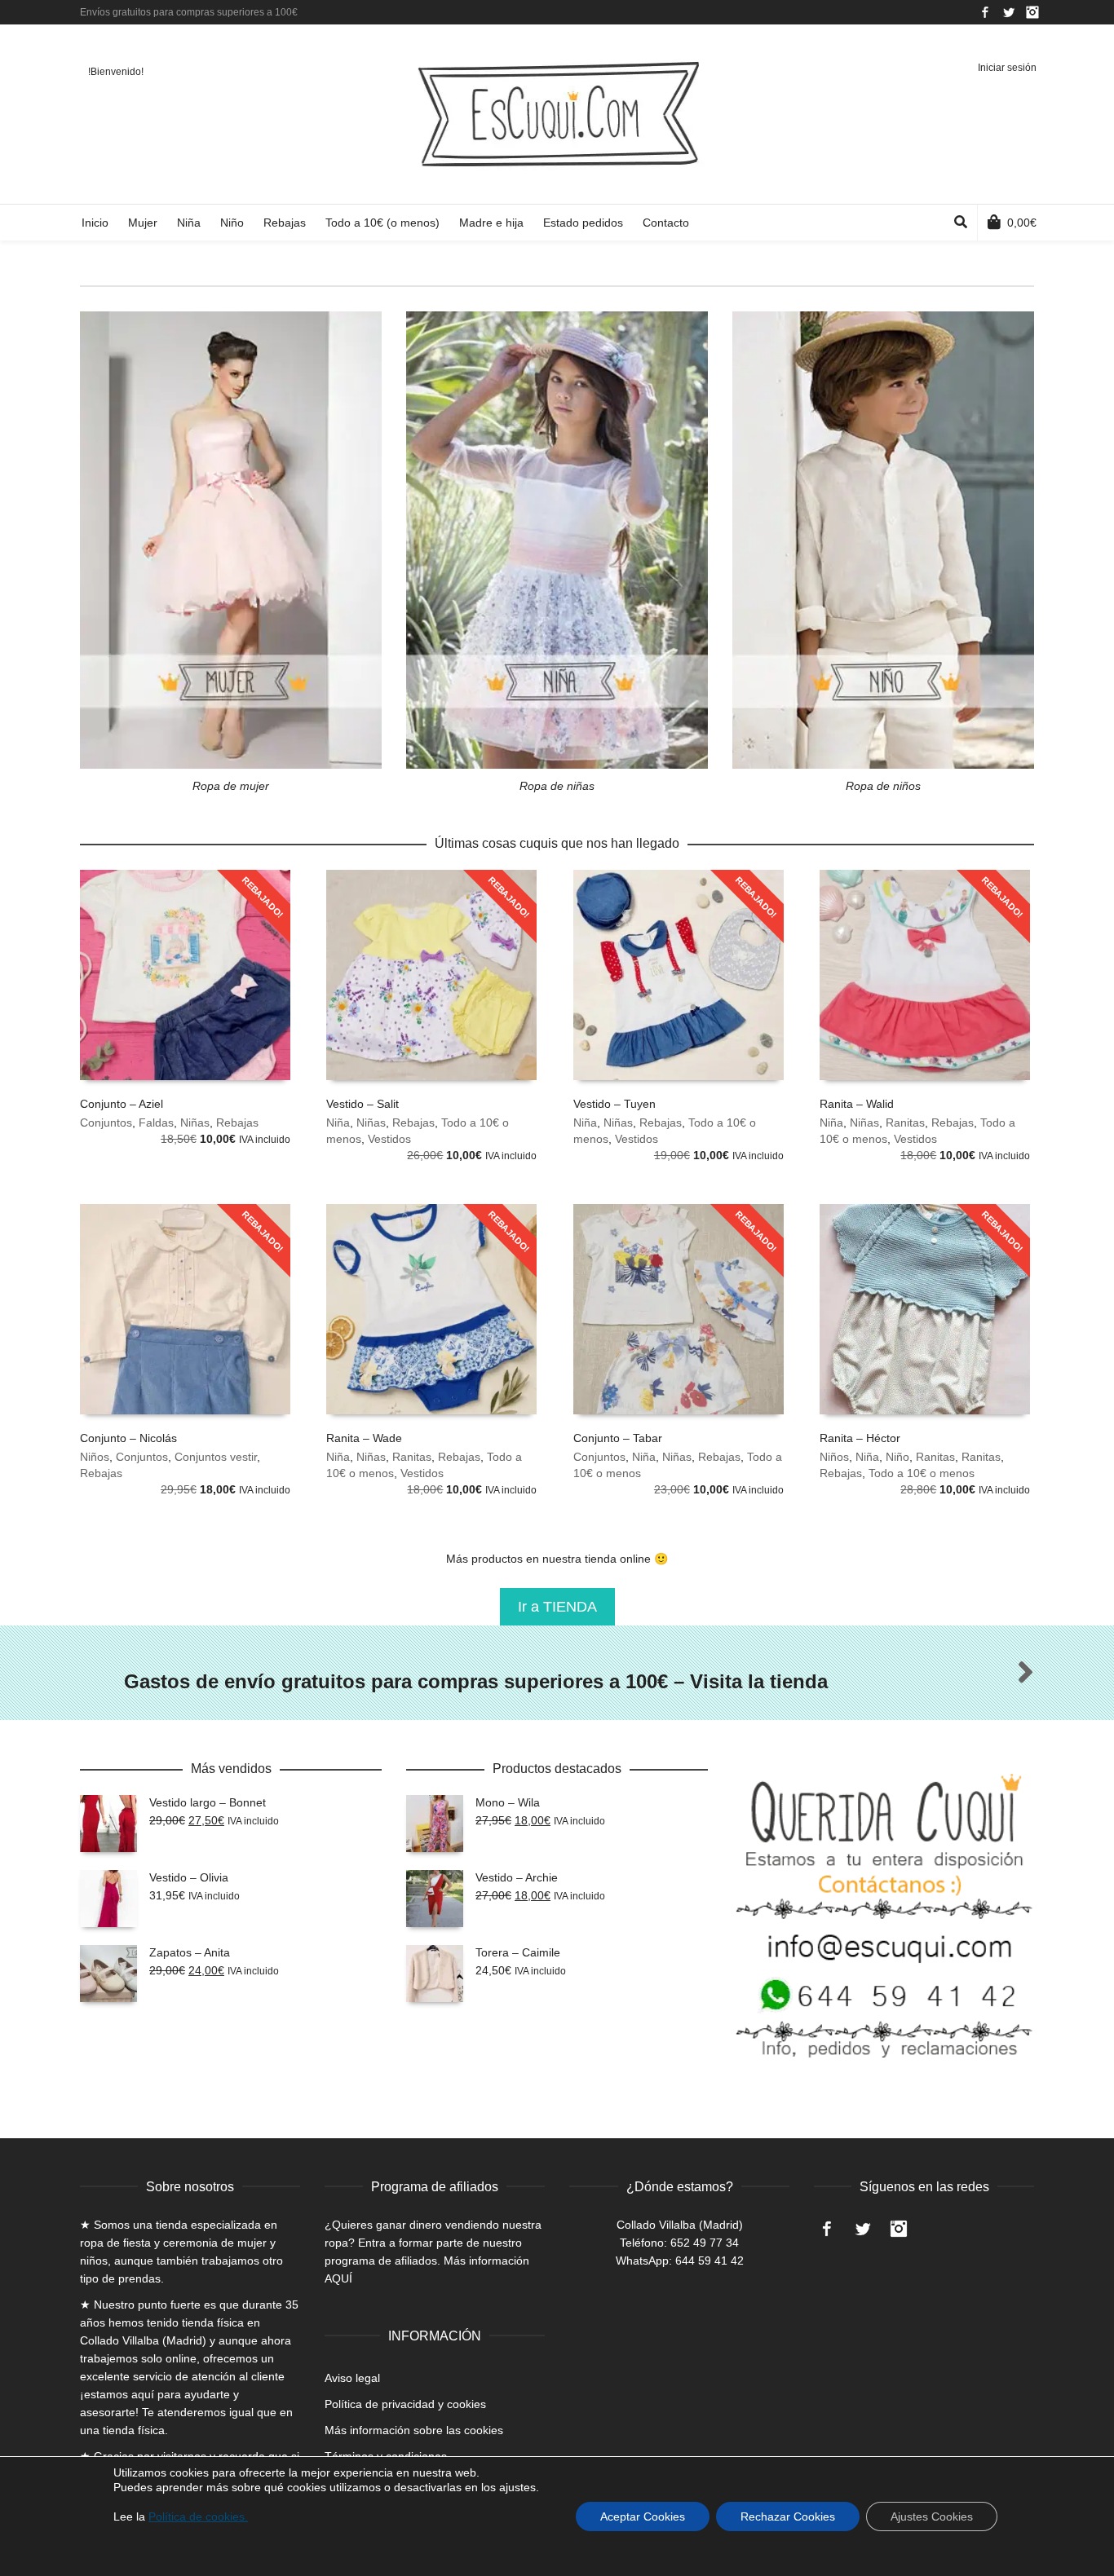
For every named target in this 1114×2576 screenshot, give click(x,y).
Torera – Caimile (518, 1952)
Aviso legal (352, 2378)
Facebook (985, 12)
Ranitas (905, 1123)
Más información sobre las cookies (414, 2430)
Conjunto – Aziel (122, 1104)
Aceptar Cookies (643, 2516)
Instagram (1032, 12)
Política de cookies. (198, 2516)
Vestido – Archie (517, 1877)
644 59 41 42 (710, 2261)
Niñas (195, 1123)
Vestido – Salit (362, 1104)
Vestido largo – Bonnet (208, 1802)
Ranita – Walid (857, 1104)
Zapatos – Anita (190, 1952)
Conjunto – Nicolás (128, 1438)
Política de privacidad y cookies (405, 2404)
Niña (338, 1123)
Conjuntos (106, 1123)
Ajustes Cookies (932, 2516)
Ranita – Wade (364, 1438)
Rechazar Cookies (788, 2516)
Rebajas (237, 1123)
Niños (95, 1457)
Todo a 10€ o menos (922, 1473)
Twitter (1009, 12)
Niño (897, 1457)
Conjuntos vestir (216, 1457)
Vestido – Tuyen (614, 1104)
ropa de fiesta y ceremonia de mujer (173, 2243)
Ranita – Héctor (860, 1438)
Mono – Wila (508, 1802)
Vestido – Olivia (189, 1877)
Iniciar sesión (1007, 68)
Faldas (156, 1123)
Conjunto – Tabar (618, 1438)
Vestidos (389, 1139)
